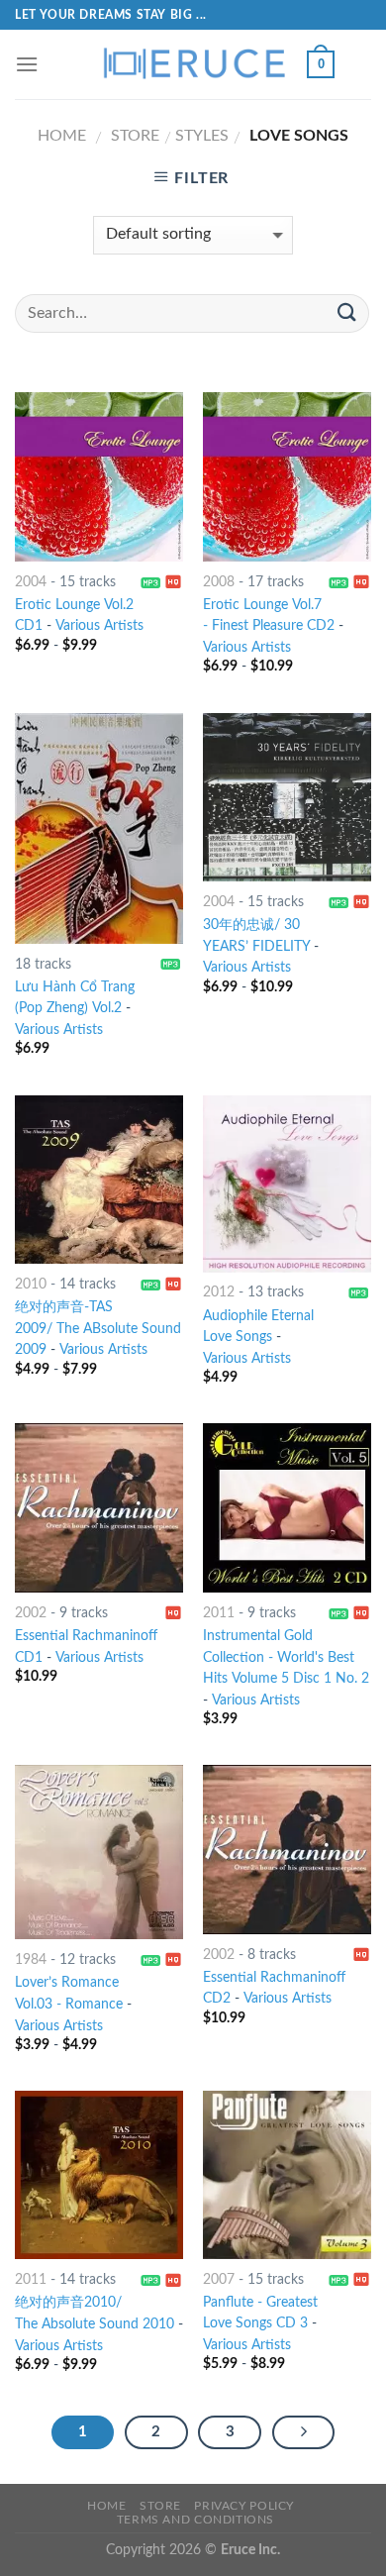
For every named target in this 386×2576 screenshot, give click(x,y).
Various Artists (99, 626)
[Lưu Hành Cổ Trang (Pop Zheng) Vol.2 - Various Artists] (99, 828)
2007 (219, 2280)
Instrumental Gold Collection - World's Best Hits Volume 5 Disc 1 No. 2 (286, 1658)
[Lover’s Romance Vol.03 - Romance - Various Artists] (99, 1852)
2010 (31, 1285)
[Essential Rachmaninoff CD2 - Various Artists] (287, 1849)
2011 (219, 1613)
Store (135, 136)
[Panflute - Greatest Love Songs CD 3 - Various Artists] (287, 2175)
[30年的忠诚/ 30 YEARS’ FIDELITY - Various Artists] (287, 797)
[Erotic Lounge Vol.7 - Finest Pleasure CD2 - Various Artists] (287, 476)
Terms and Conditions (195, 2520)
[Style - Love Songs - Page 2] (304, 2432)
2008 (219, 582)
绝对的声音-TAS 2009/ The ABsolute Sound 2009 (98, 1329)
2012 (219, 1292)
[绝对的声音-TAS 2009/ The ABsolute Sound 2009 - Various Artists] (99, 1180)
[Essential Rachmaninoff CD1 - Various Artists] (99, 1507)
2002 (31, 1613)
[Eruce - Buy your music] (193, 64)
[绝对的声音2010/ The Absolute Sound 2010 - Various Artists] (99, 2175)
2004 (31, 582)
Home (62, 136)
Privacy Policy (244, 2506)
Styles (202, 136)
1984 (31, 1960)
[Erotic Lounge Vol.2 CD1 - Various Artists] (99, 476)
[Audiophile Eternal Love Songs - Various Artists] (287, 1184)
